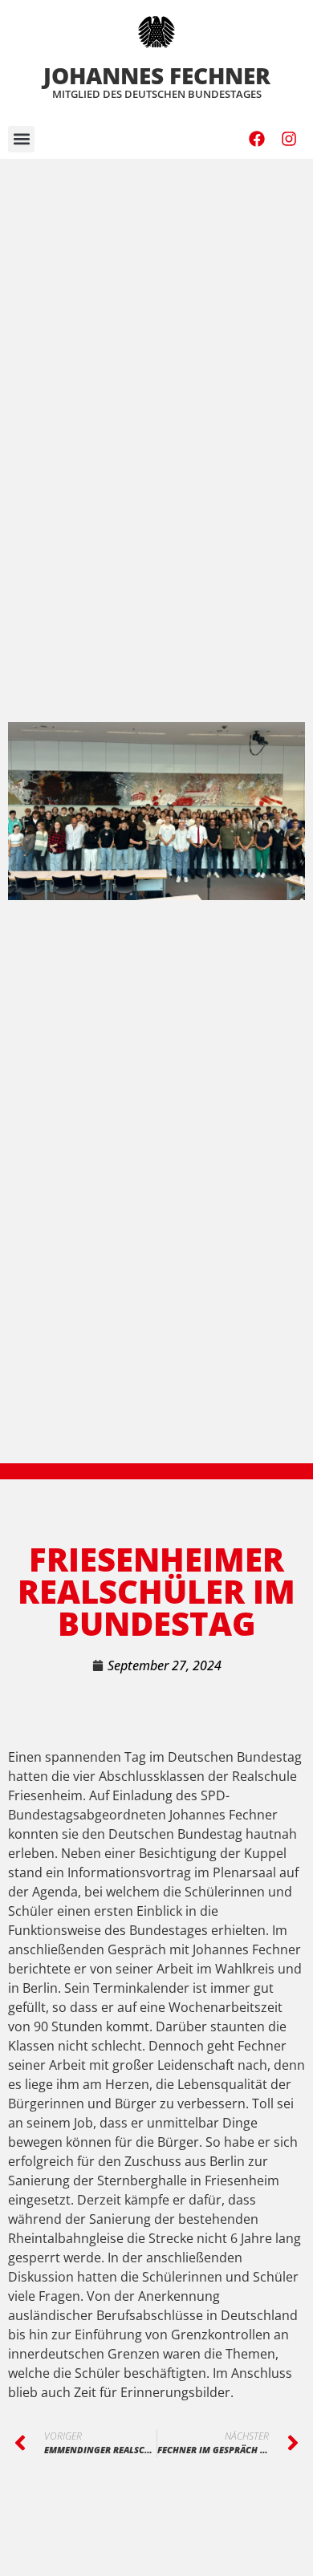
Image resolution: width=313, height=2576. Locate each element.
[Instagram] (289, 139)
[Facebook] (257, 139)
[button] (21, 139)
